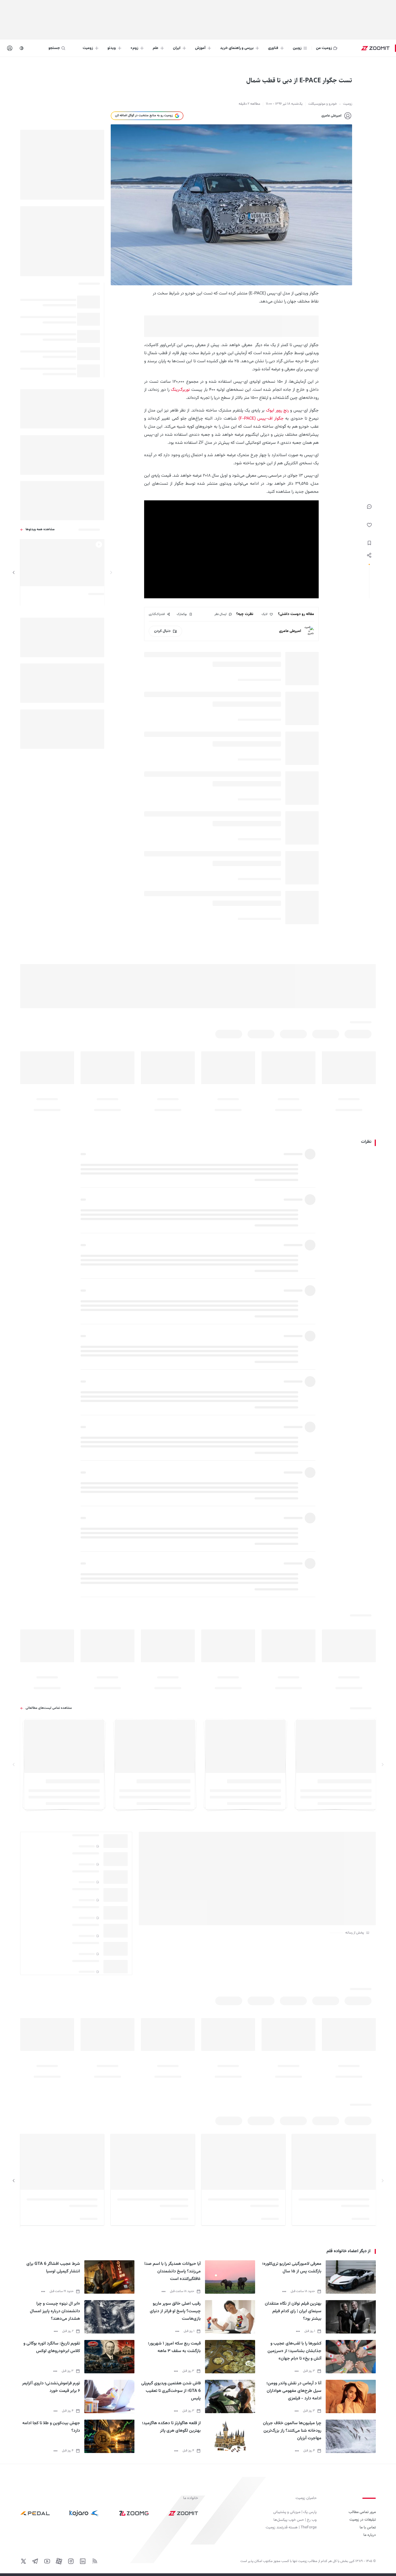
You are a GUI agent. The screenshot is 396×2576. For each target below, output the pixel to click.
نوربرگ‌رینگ (180, 390)
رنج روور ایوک (277, 411)
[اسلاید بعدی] (14, 572)
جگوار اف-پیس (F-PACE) (261, 419)
